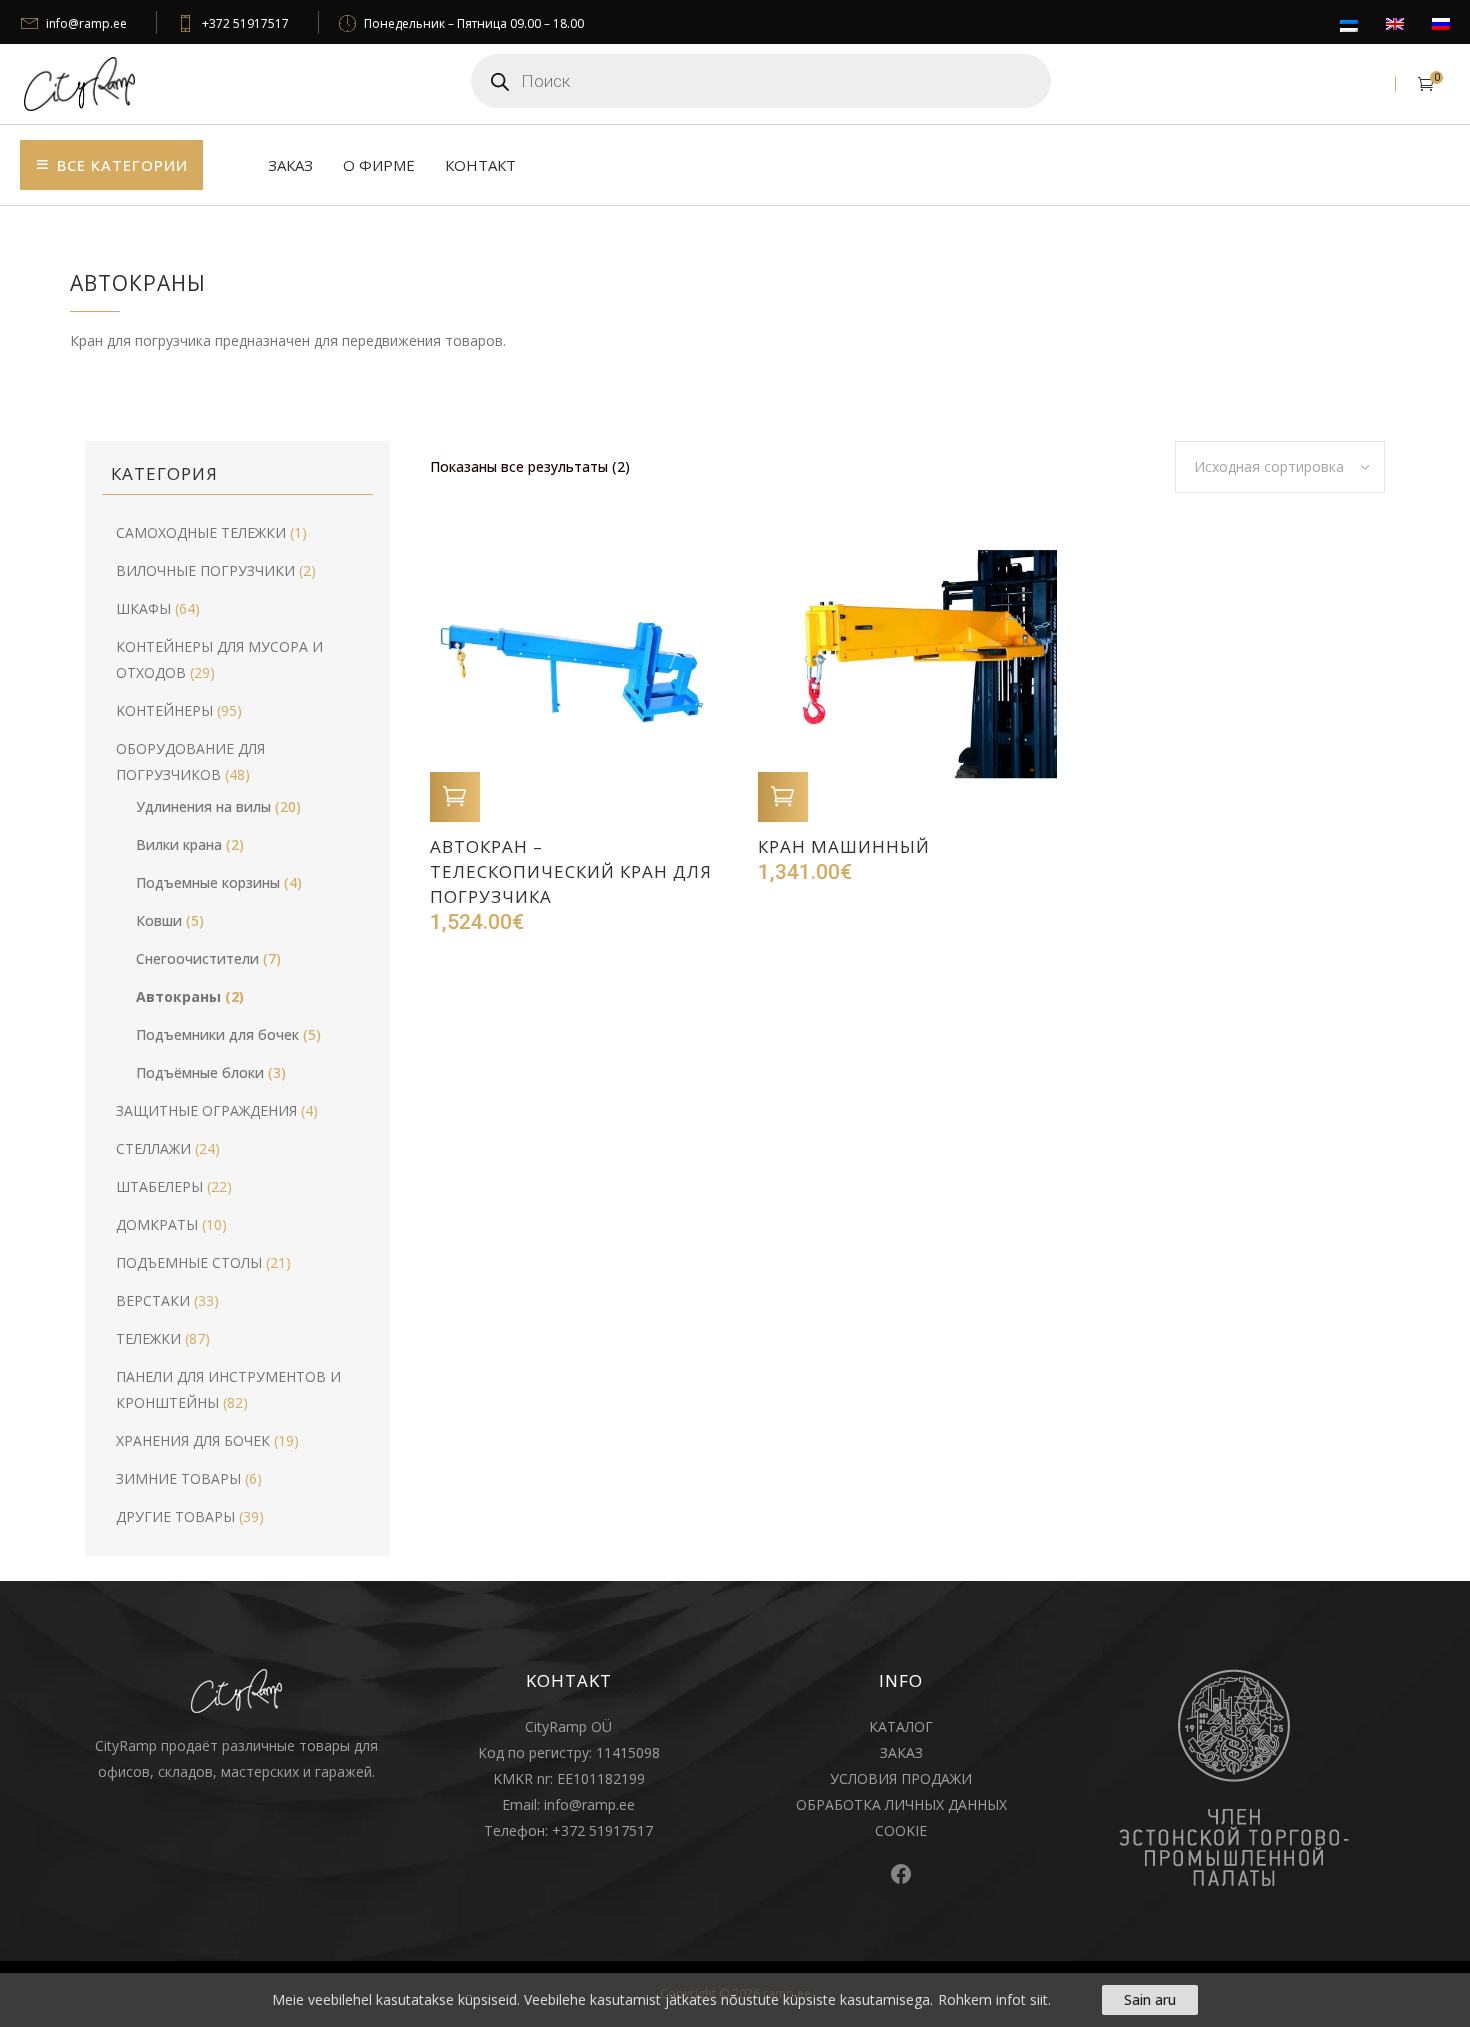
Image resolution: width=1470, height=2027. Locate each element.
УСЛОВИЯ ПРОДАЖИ (901, 1778)
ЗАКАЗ (901, 1752)
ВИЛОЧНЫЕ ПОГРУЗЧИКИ (205, 570)
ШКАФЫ (143, 608)
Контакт (480, 165)
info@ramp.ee (86, 23)
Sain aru (1150, 1999)
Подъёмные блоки (200, 1072)
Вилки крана (179, 844)
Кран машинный (844, 846)
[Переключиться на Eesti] (1349, 27)
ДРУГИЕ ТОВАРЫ (175, 1516)
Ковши (159, 920)
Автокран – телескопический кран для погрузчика (571, 871)
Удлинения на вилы (203, 806)
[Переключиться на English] (1395, 25)
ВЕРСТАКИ (153, 1300)
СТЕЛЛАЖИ (153, 1148)
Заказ (290, 165)
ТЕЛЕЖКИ (148, 1338)
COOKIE (901, 1830)
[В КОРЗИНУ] (455, 797)
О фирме (379, 165)
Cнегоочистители (197, 958)
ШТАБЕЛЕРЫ (159, 1186)
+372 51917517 (245, 23)
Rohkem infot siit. (994, 1999)
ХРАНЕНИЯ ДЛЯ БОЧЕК (193, 1440)
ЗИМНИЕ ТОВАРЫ (178, 1478)
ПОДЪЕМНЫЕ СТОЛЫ (189, 1262)
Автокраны (178, 996)
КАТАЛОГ (901, 1726)
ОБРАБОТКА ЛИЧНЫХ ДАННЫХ (901, 1804)
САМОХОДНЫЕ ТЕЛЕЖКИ (201, 532)
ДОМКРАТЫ (157, 1224)
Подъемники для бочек (217, 1034)
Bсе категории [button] (122, 165)
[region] (735, 2000)
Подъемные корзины (208, 882)
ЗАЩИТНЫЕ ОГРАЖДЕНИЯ (206, 1110)
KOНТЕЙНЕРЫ (164, 710)
